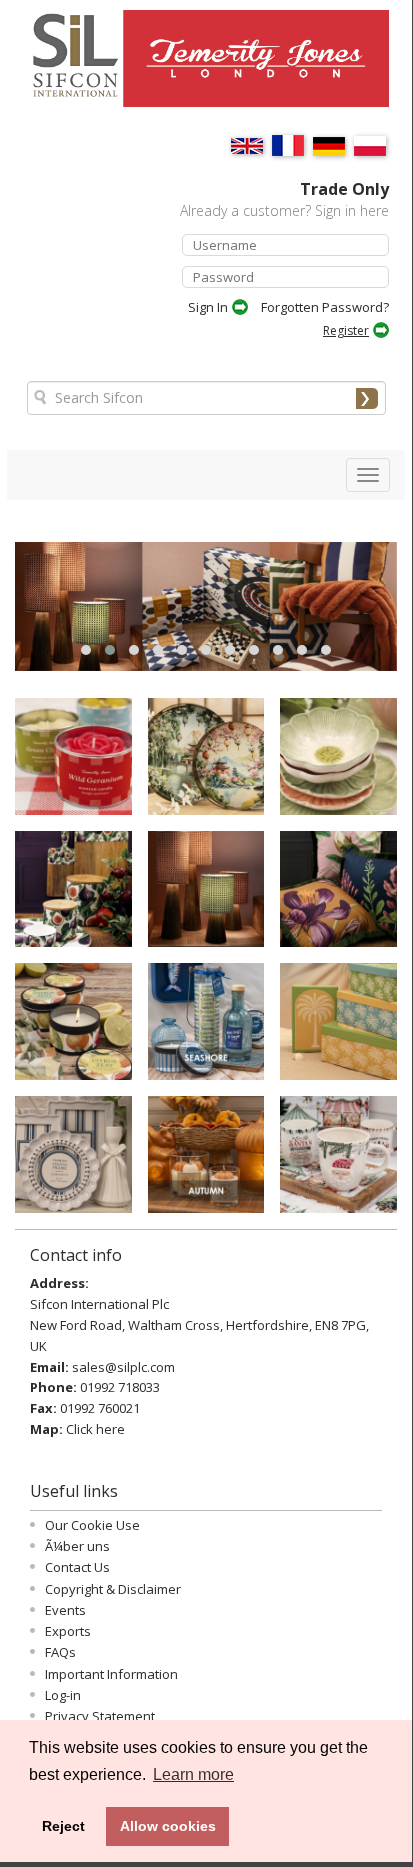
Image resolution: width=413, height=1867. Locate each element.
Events (65, 1610)
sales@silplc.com (123, 1367)
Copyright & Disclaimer (113, 1589)
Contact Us (77, 1567)
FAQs (60, 1652)
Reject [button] (63, 1826)
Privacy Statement (100, 1716)
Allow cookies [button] (168, 1826)
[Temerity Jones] (258, 67)
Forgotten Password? (325, 307)
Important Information (111, 1674)
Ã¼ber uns (77, 1546)
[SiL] (66, 66)
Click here (95, 1429)
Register (346, 330)
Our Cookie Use (92, 1525)
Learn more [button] (193, 1774)
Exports (68, 1631)
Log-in (63, 1695)
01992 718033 (120, 1387)
